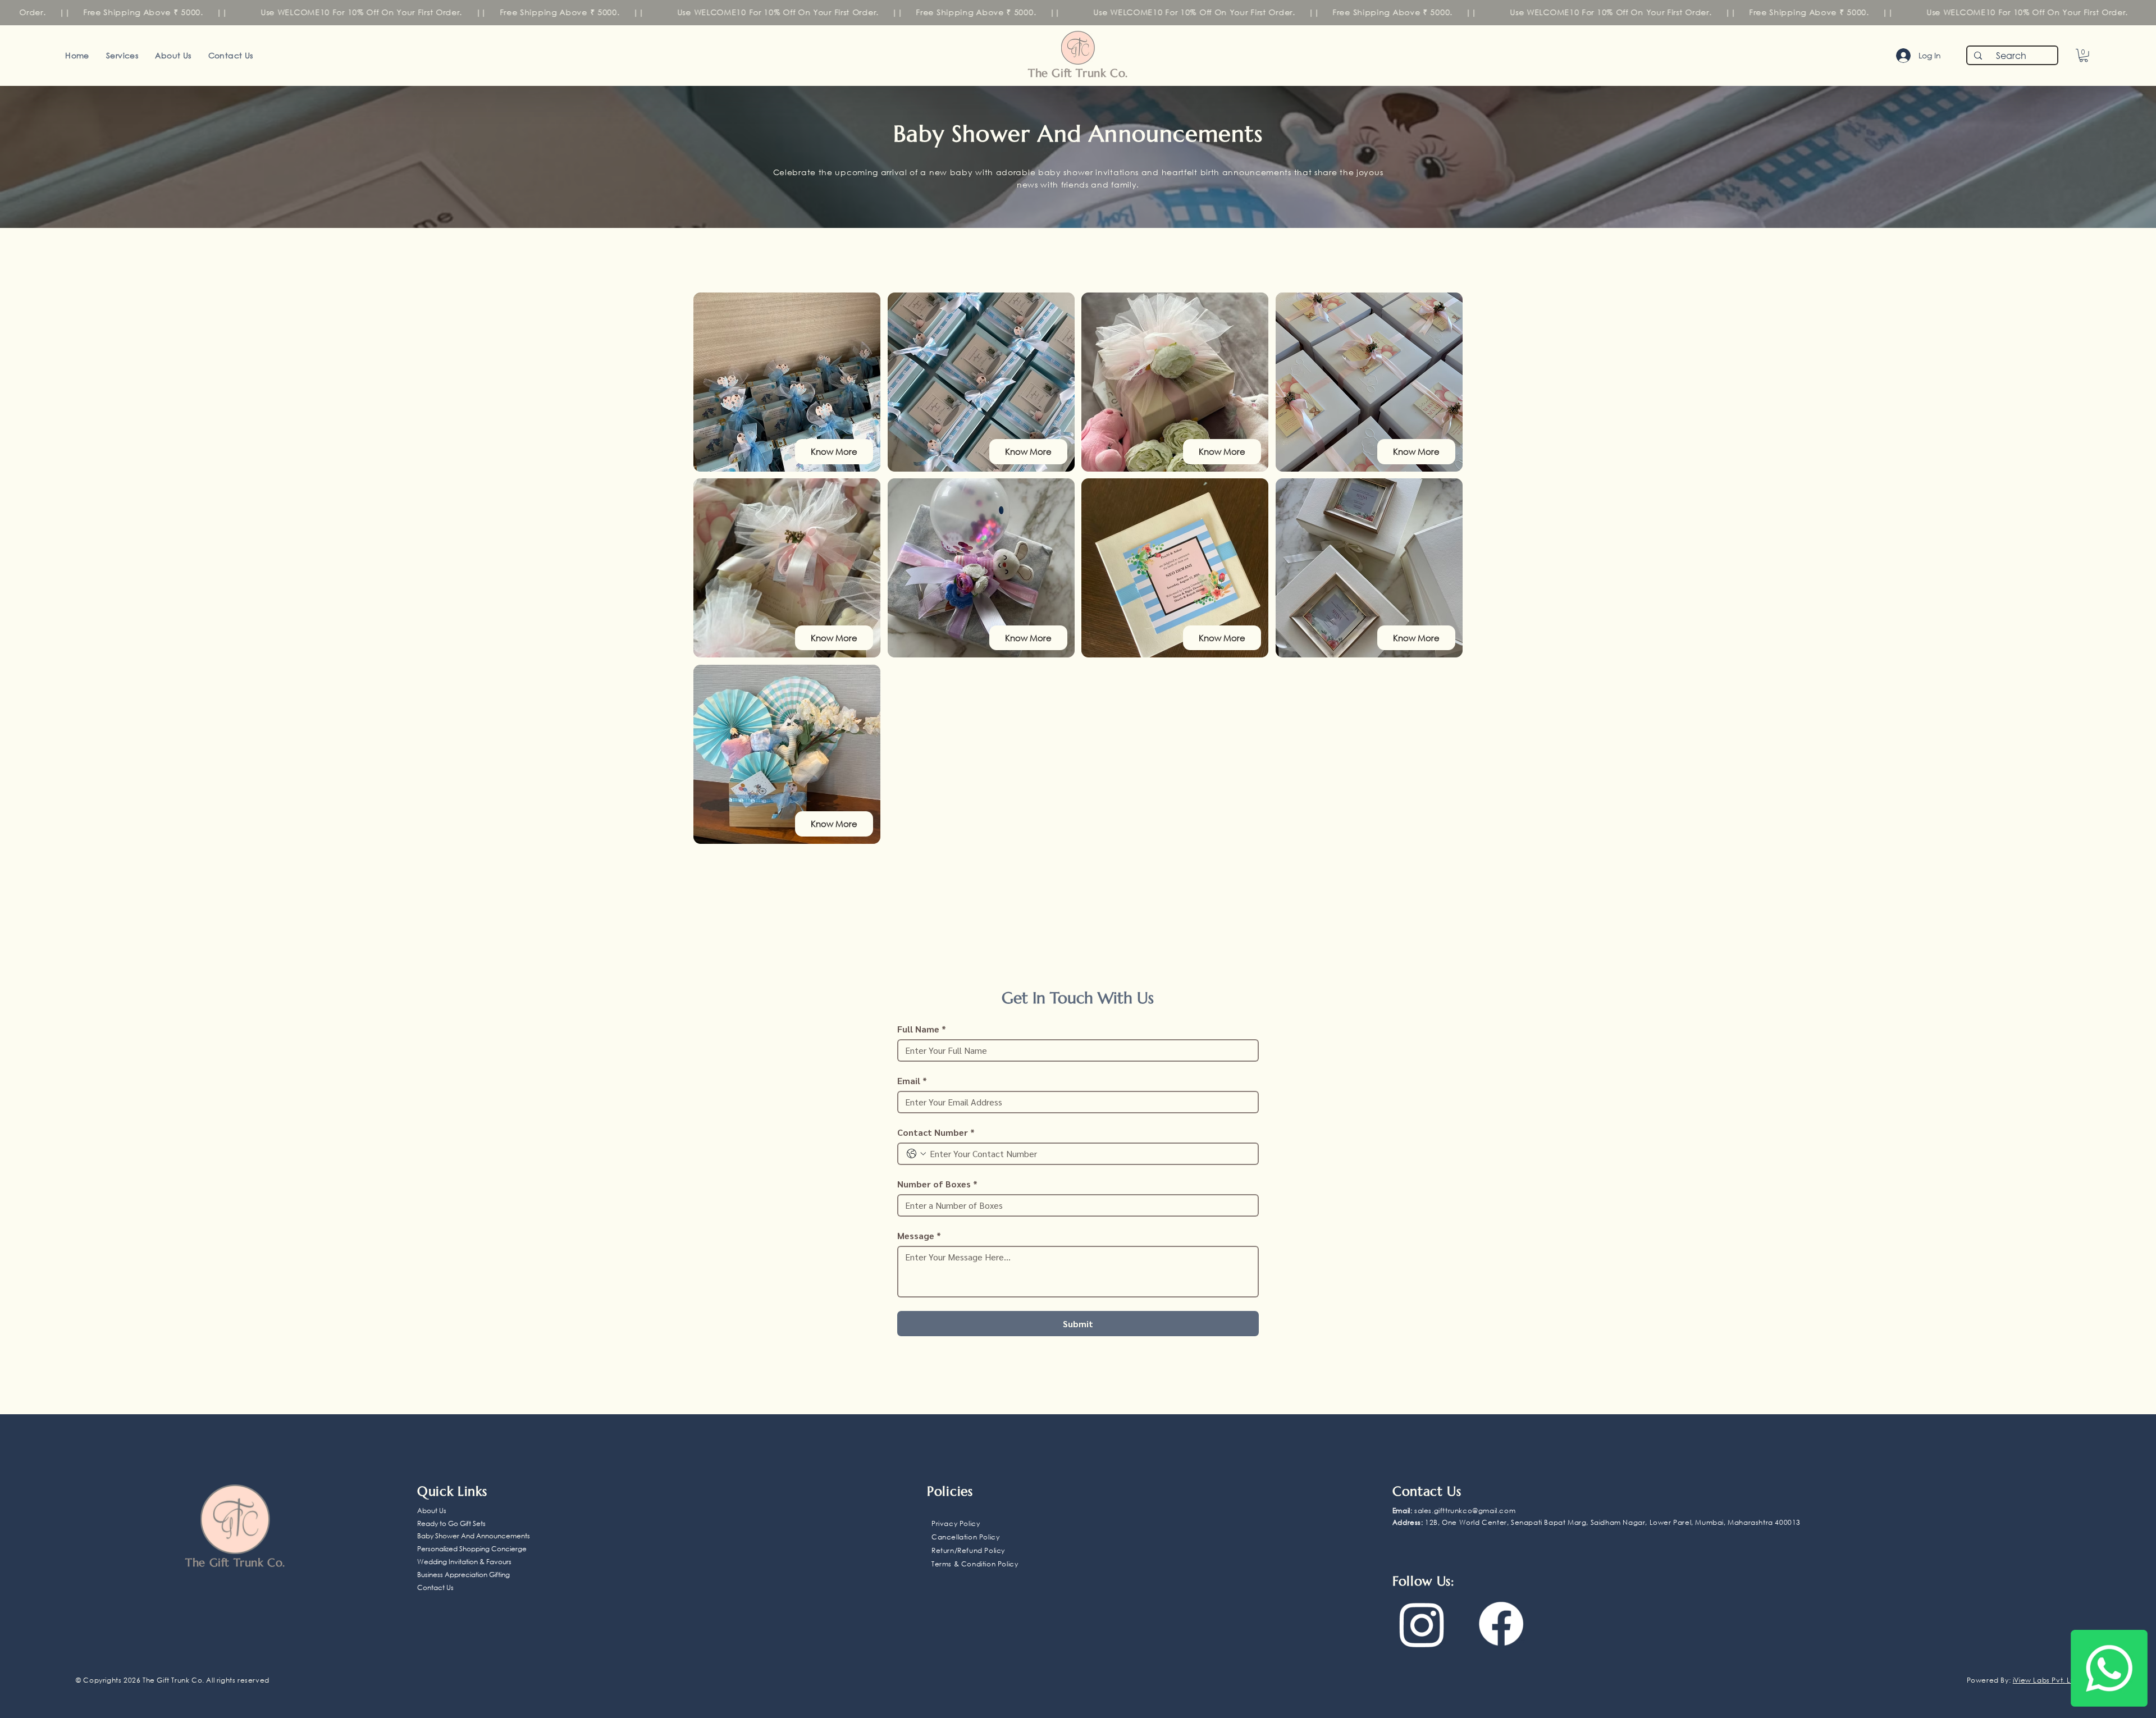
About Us (432, 1511)
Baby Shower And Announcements (474, 1536)
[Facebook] (1501, 1624)
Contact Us (435, 1587)
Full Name (922, 1029)
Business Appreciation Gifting (463, 1575)
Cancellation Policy (965, 1537)
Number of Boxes (937, 1184)
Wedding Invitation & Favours (464, 1562)
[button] (2084, 56)
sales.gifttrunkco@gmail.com (1465, 1511)
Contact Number (936, 1132)
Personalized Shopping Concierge (472, 1549)
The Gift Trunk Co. (1078, 73)
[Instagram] (1422, 1624)
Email (912, 1081)
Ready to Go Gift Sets (451, 1523)
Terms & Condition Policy (975, 1564)
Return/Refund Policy (968, 1550)
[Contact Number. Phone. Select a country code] (916, 1154)
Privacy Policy (956, 1523)
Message (919, 1236)
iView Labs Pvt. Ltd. (2047, 1680)
